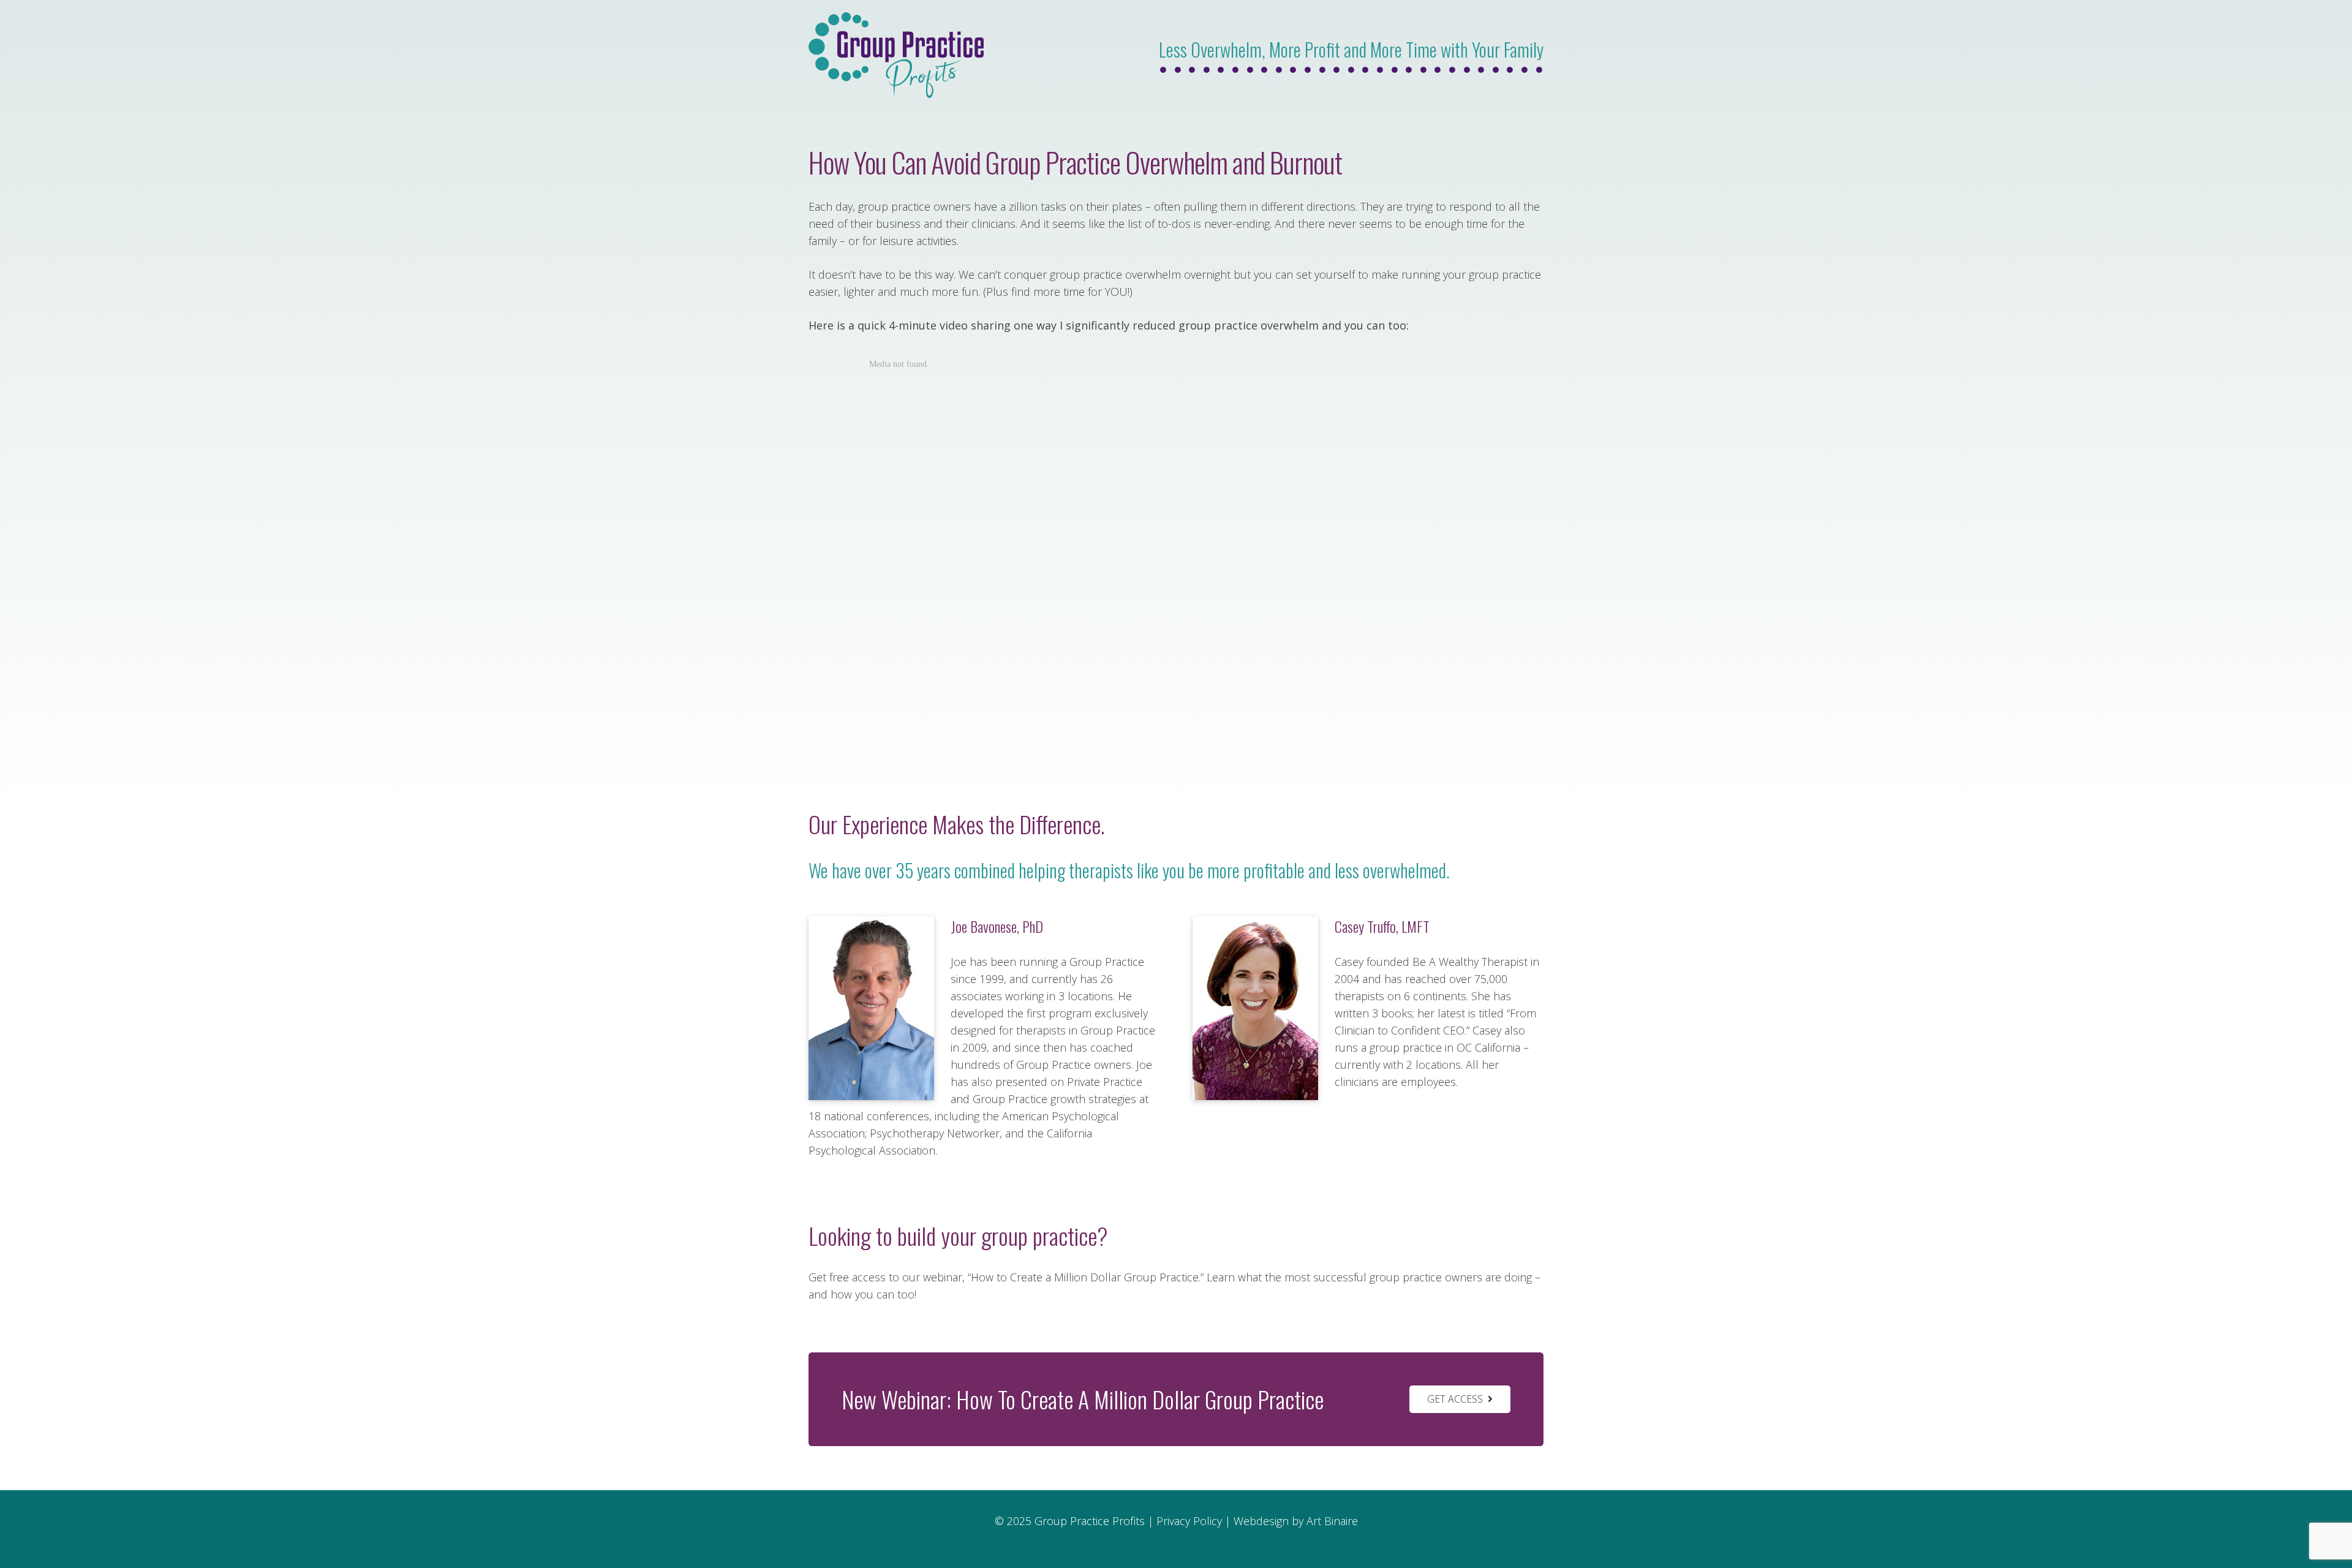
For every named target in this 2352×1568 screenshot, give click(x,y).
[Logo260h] (896, 55)
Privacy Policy (1189, 1521)
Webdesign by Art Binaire (1296, 1521)
